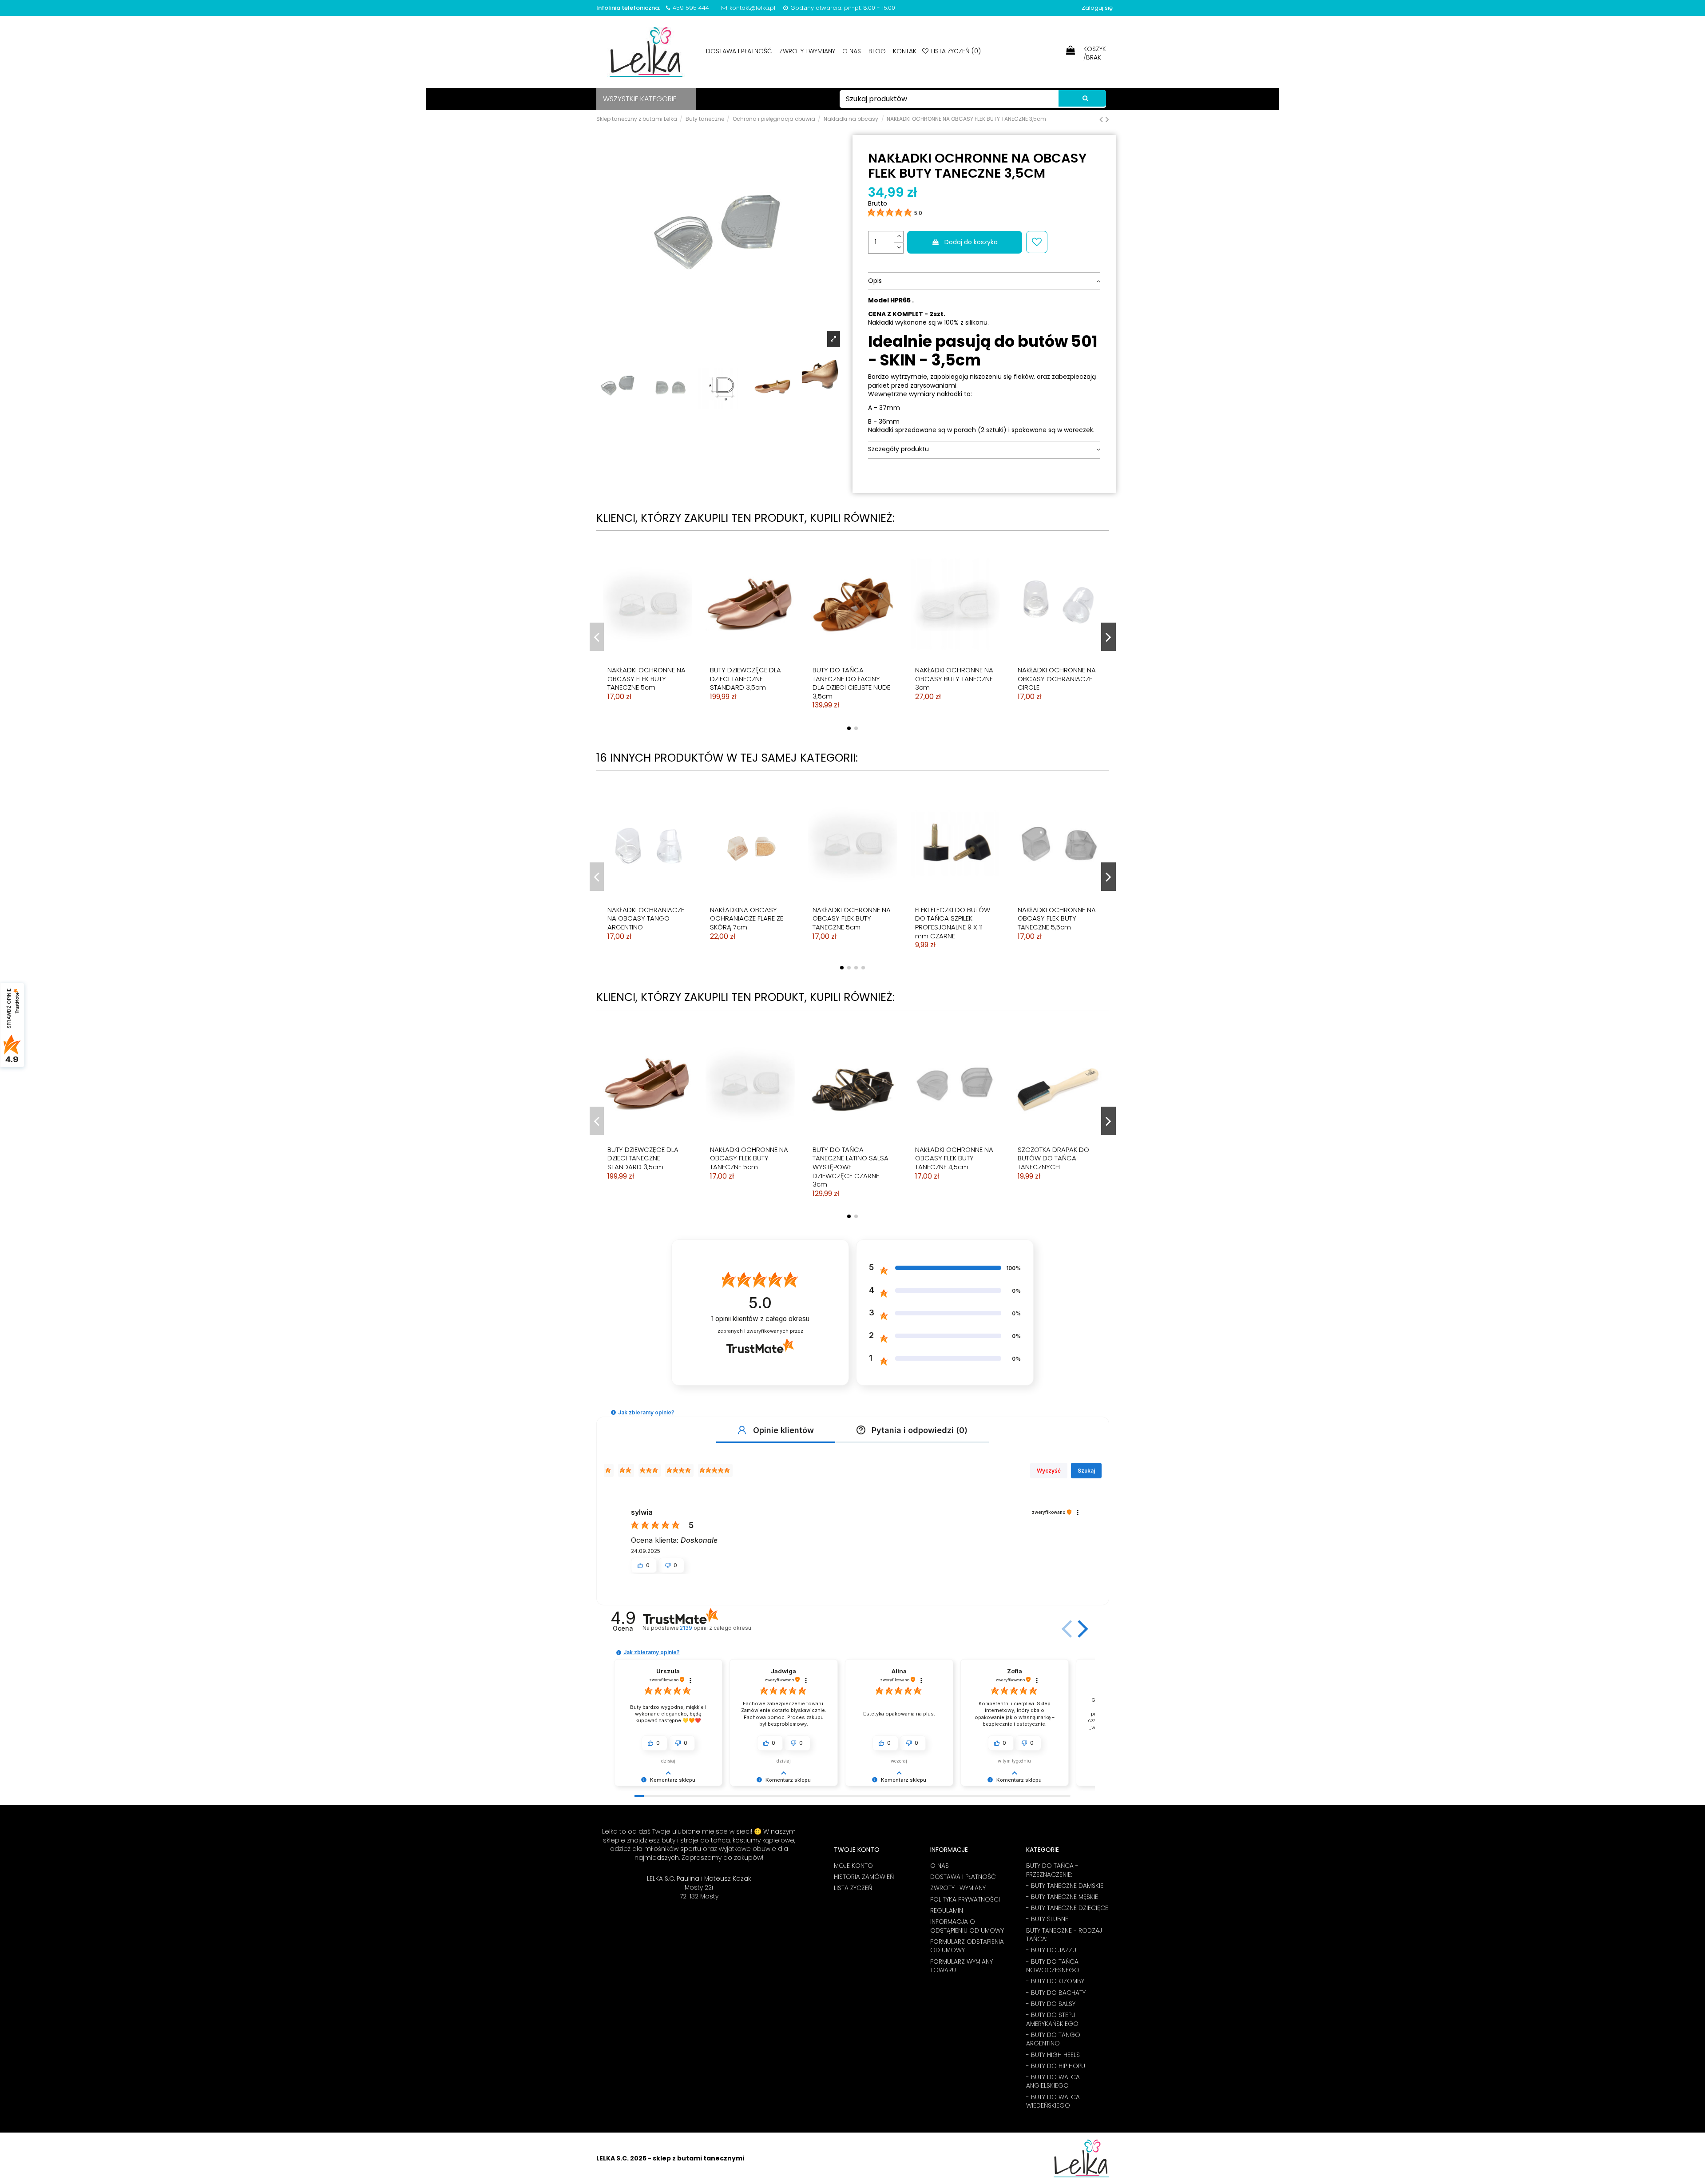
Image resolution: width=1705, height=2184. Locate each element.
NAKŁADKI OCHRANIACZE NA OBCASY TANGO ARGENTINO (646, 918)
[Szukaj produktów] (1082, 99)
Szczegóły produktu (898, 449)
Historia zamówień (864, 1877)
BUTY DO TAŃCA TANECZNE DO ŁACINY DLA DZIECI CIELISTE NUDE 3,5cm (851, 683)
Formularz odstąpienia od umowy (967, 1946)
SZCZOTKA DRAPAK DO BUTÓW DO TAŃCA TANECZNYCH (1053, 1158)
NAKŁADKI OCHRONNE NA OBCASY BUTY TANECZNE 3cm (954, 679)
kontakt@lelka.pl (752, 8)
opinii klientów (760, 1319)
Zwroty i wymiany (808, 51)
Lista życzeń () (955, 51)
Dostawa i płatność (740, 51)
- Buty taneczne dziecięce (1067, 1908)
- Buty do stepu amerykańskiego (1052, 2019)
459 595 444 (691, 8)
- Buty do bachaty (1056, 1993)
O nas (852, 51)
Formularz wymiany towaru (962, 1966)
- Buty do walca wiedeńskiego (1053, 2102)
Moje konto (853, 1866)
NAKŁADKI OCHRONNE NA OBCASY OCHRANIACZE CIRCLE (1057, 679)
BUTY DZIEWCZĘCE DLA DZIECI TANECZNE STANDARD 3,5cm (745, 679)
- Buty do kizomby (1055, 1981)
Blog (878, 51)
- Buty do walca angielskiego (1053, 2082)
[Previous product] (1102, 119)
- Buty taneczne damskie (1065, 1886)
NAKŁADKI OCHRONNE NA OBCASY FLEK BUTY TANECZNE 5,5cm (1057, 918)
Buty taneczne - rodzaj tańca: (1064, 1935)
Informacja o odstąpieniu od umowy (967, 1926)
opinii (716, 1628)
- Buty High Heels (1053, 2055)
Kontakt (906, 51)
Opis (875, 281)
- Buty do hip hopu (1056, 2066)
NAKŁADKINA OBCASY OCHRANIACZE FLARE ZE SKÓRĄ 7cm (747, 918)
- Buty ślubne (1047, 1919)
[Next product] (1107, 119)
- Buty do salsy (1051, 2004)
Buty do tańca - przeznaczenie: (1052, 1870)
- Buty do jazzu (1051, 1950)
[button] (613, 1412)
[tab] (984, 281)
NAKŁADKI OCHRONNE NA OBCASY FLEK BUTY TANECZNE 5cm (646, 679)
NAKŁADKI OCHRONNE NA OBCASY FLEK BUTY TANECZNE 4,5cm (954, 1158)
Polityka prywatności (965, 1900)
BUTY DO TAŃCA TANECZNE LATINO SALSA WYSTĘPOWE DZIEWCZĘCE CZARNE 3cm (851, 1167)
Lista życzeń (853, 1888)
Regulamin (947, 1911)
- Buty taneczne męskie (1062, 1897)
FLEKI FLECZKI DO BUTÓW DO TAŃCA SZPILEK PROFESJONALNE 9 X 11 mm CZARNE (953, 923)
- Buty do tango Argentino (1053, 2039)
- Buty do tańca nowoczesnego (1053, 1966)
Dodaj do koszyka (971, 242)
